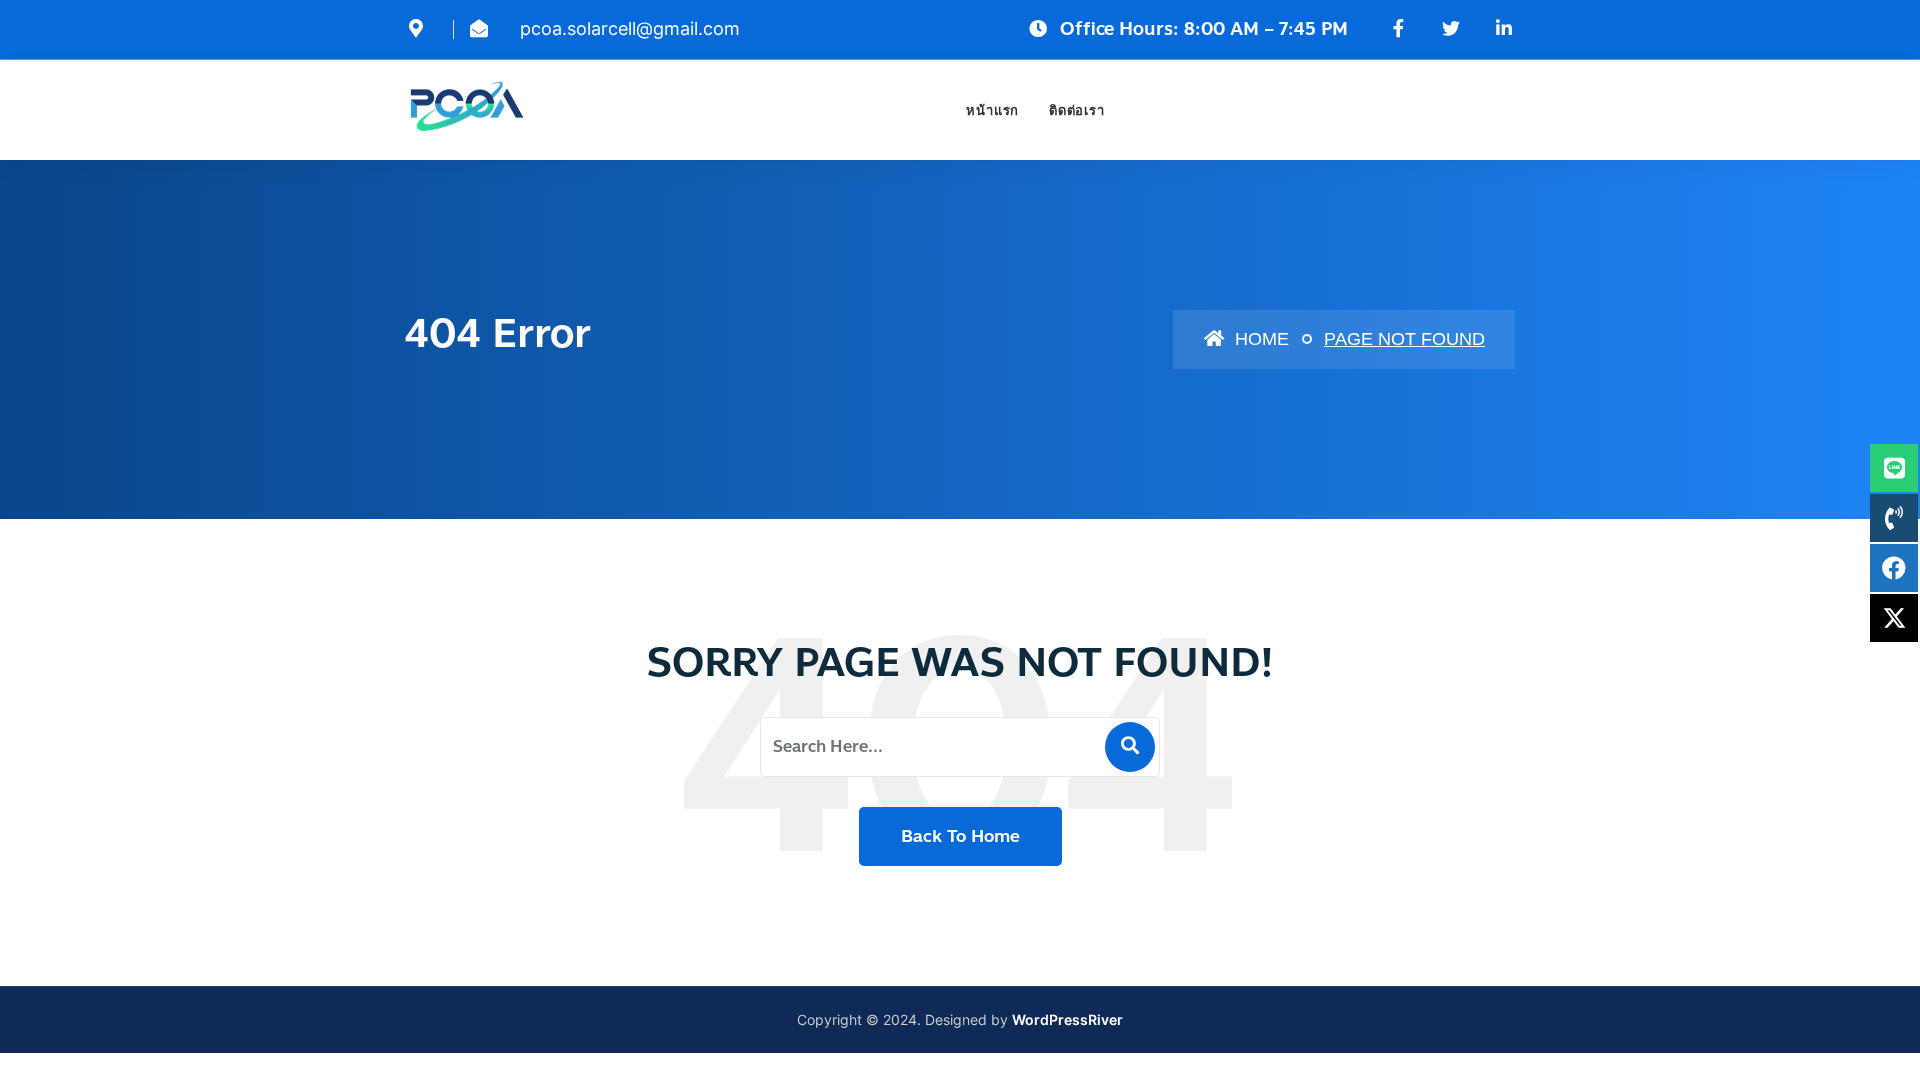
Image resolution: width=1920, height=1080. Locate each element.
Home (1259, 339)
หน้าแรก (992, 110)
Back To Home (960, 836)
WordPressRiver (1067, 1019)
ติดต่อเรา (1076, 110)
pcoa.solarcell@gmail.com (630, 28)
